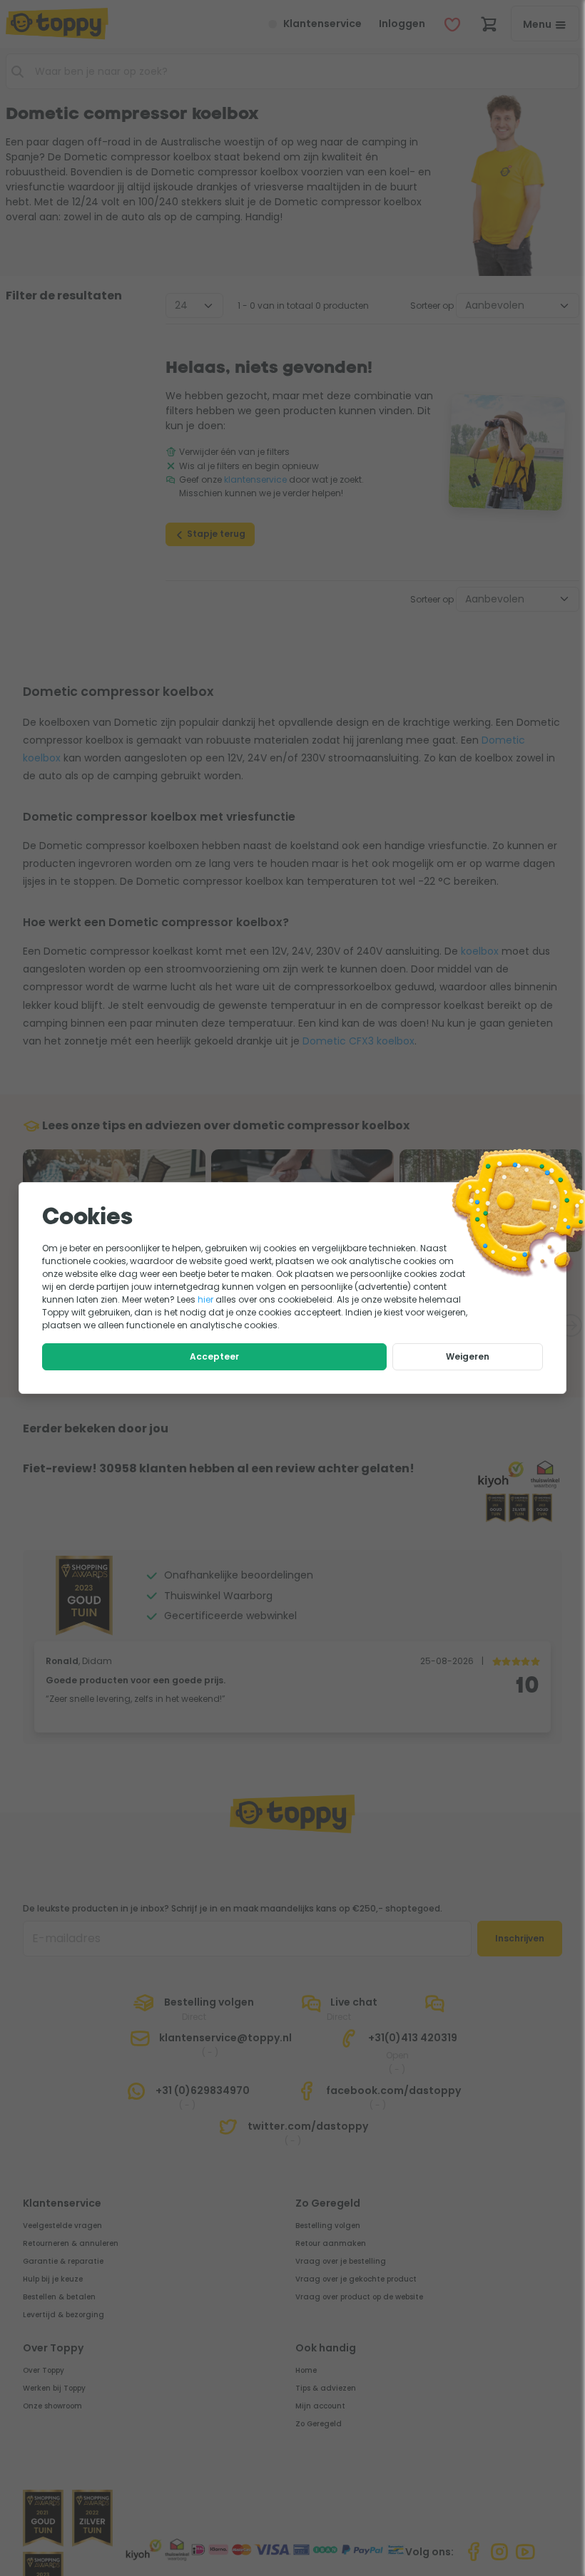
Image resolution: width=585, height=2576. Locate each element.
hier (205, 1299)
